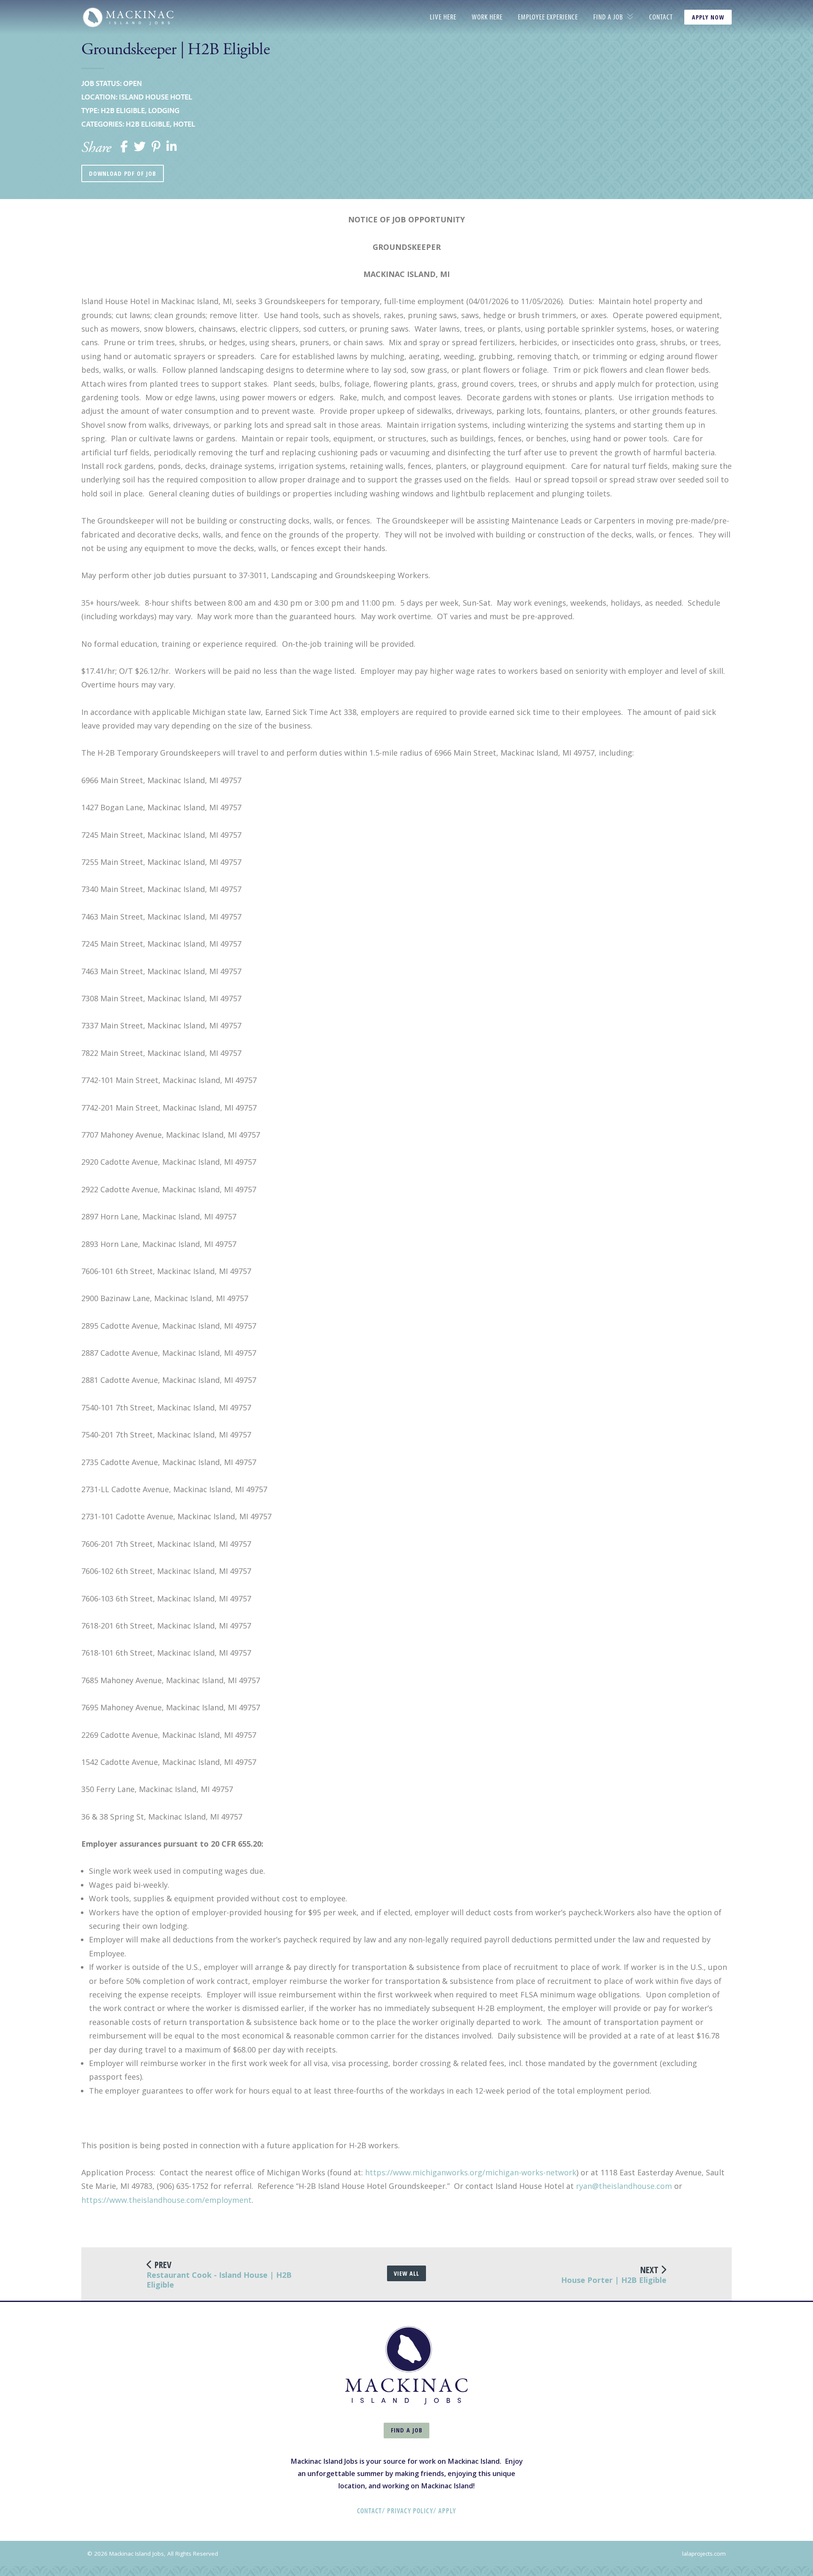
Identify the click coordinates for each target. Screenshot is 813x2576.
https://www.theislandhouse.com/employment (166, 2200)
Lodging (164, 110)
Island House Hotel (156, 97)
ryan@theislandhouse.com (624, 2186)
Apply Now (708, 17)
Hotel (184, 124)
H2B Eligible (123, 110)
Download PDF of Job (123, 173)
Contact (661, 17)
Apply (447, 2511)
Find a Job (608, 17)
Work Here (487, 17)
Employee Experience (548, 17)
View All (406, 2273)
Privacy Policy (410, 2511)
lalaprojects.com (704, 2554)
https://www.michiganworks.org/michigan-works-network (471, 2172)
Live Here (443, 17)
